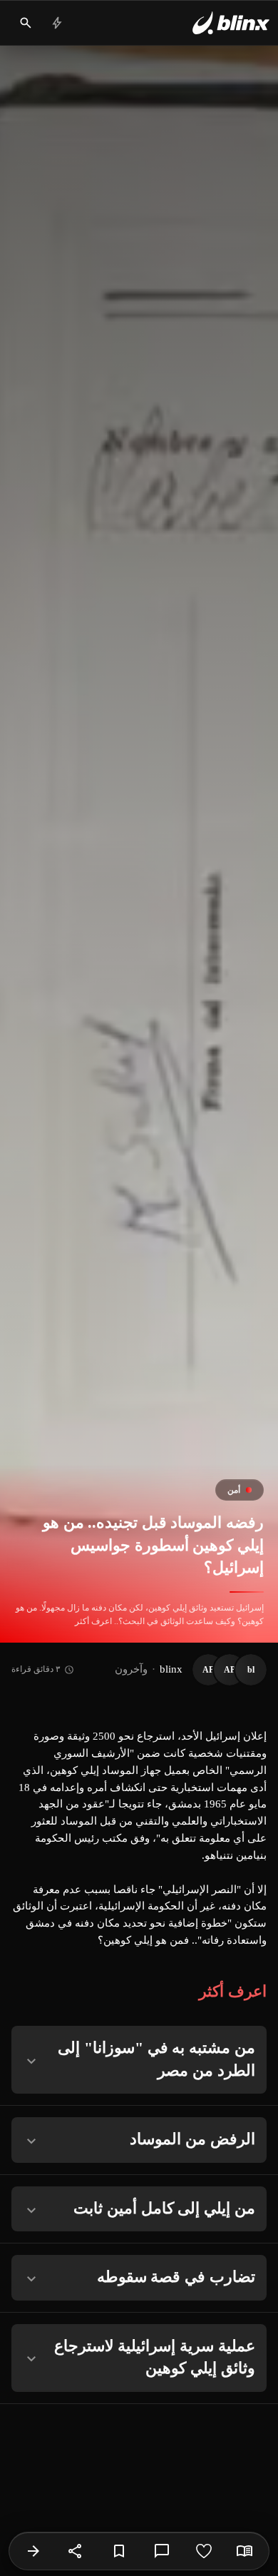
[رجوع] (34, 2551)
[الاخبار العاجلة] (57, 23)
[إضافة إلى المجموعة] (119, 2551)
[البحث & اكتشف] (26, 23)
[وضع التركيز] (244, 2551)
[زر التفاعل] (204, 2551)
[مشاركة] (76, 2551)
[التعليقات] (162, 2551)
